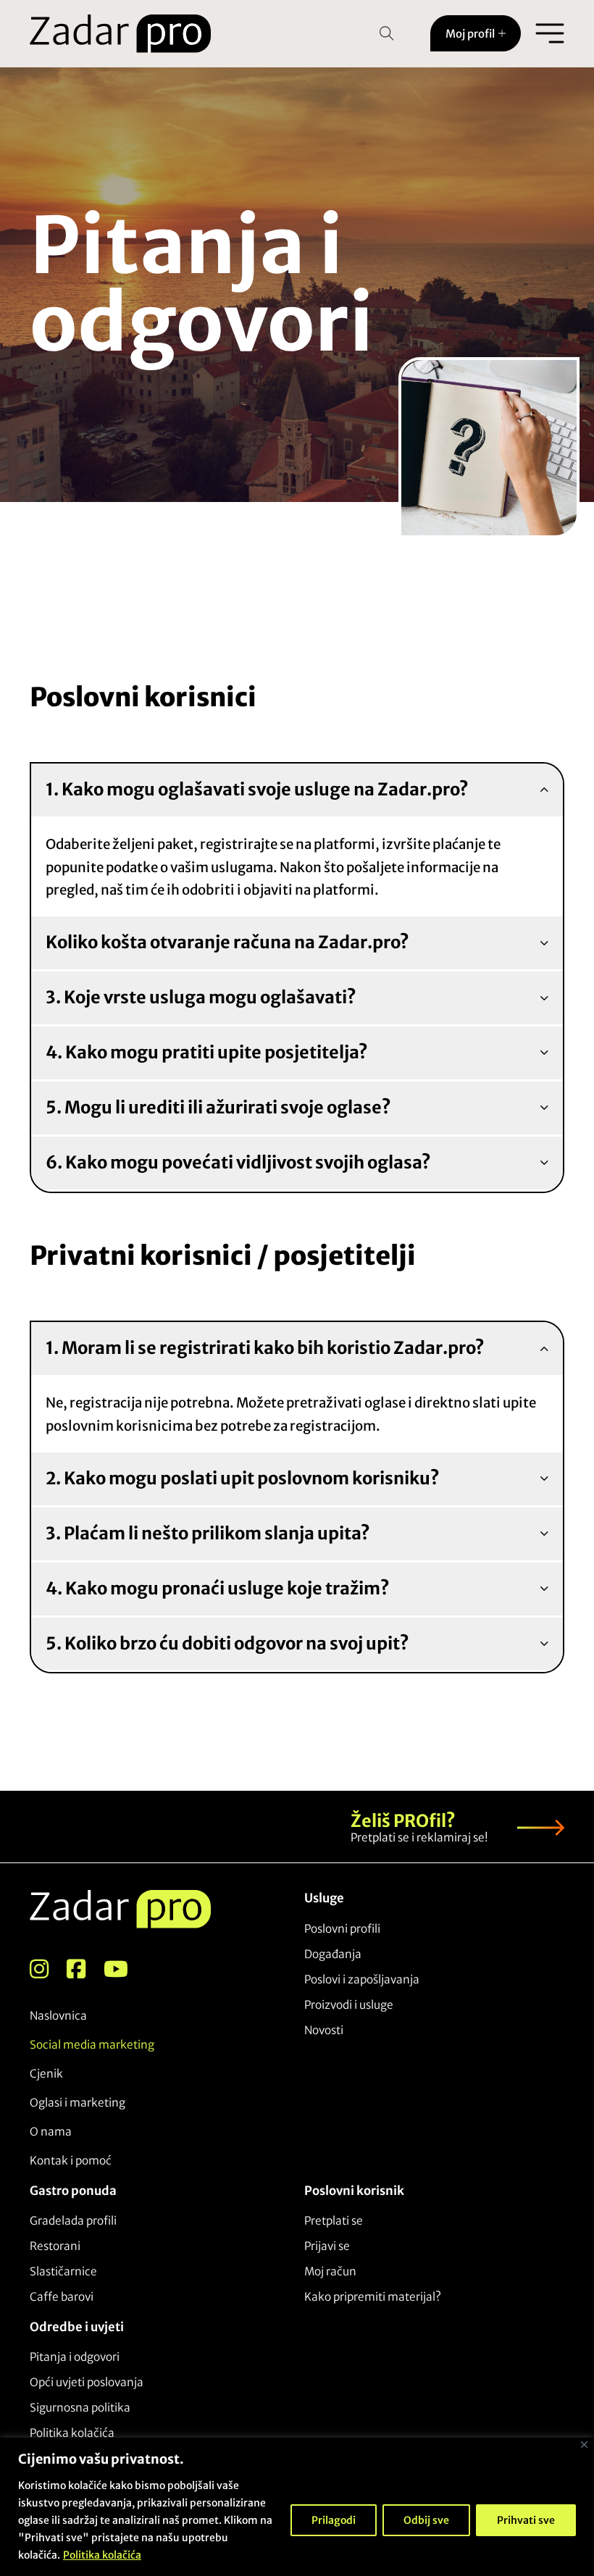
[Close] (584, 2445)
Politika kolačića (102, 2555)
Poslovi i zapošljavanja (362, 1979)
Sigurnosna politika (80, 2408)
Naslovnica (58, 2016)
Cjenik (46, 2074)
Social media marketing (92, 2045)
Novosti (324, 2030)
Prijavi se (327, 2246)
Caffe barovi (62, 2297)
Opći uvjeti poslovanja (87, 2382)
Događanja (333, 1954)
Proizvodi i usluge (349, 2005)
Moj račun (330, 2271)
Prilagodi (334, 2520)
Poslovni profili (342, 1929)
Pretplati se (334, 2221)
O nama (51, 2132)
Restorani (55, 2246)
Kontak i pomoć (71, 2161)
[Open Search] (387, 33)
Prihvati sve (526, 2520)
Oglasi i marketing (78, 2103)
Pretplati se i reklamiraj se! (419, 1837)
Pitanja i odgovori (75, 2357)
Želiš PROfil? (403, 1821)
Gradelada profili (73, 2221)
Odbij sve (426, 2520)
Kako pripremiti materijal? (373, 2297)
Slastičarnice (63, 2271)
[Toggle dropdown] (502, 33)
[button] (297, 791)
